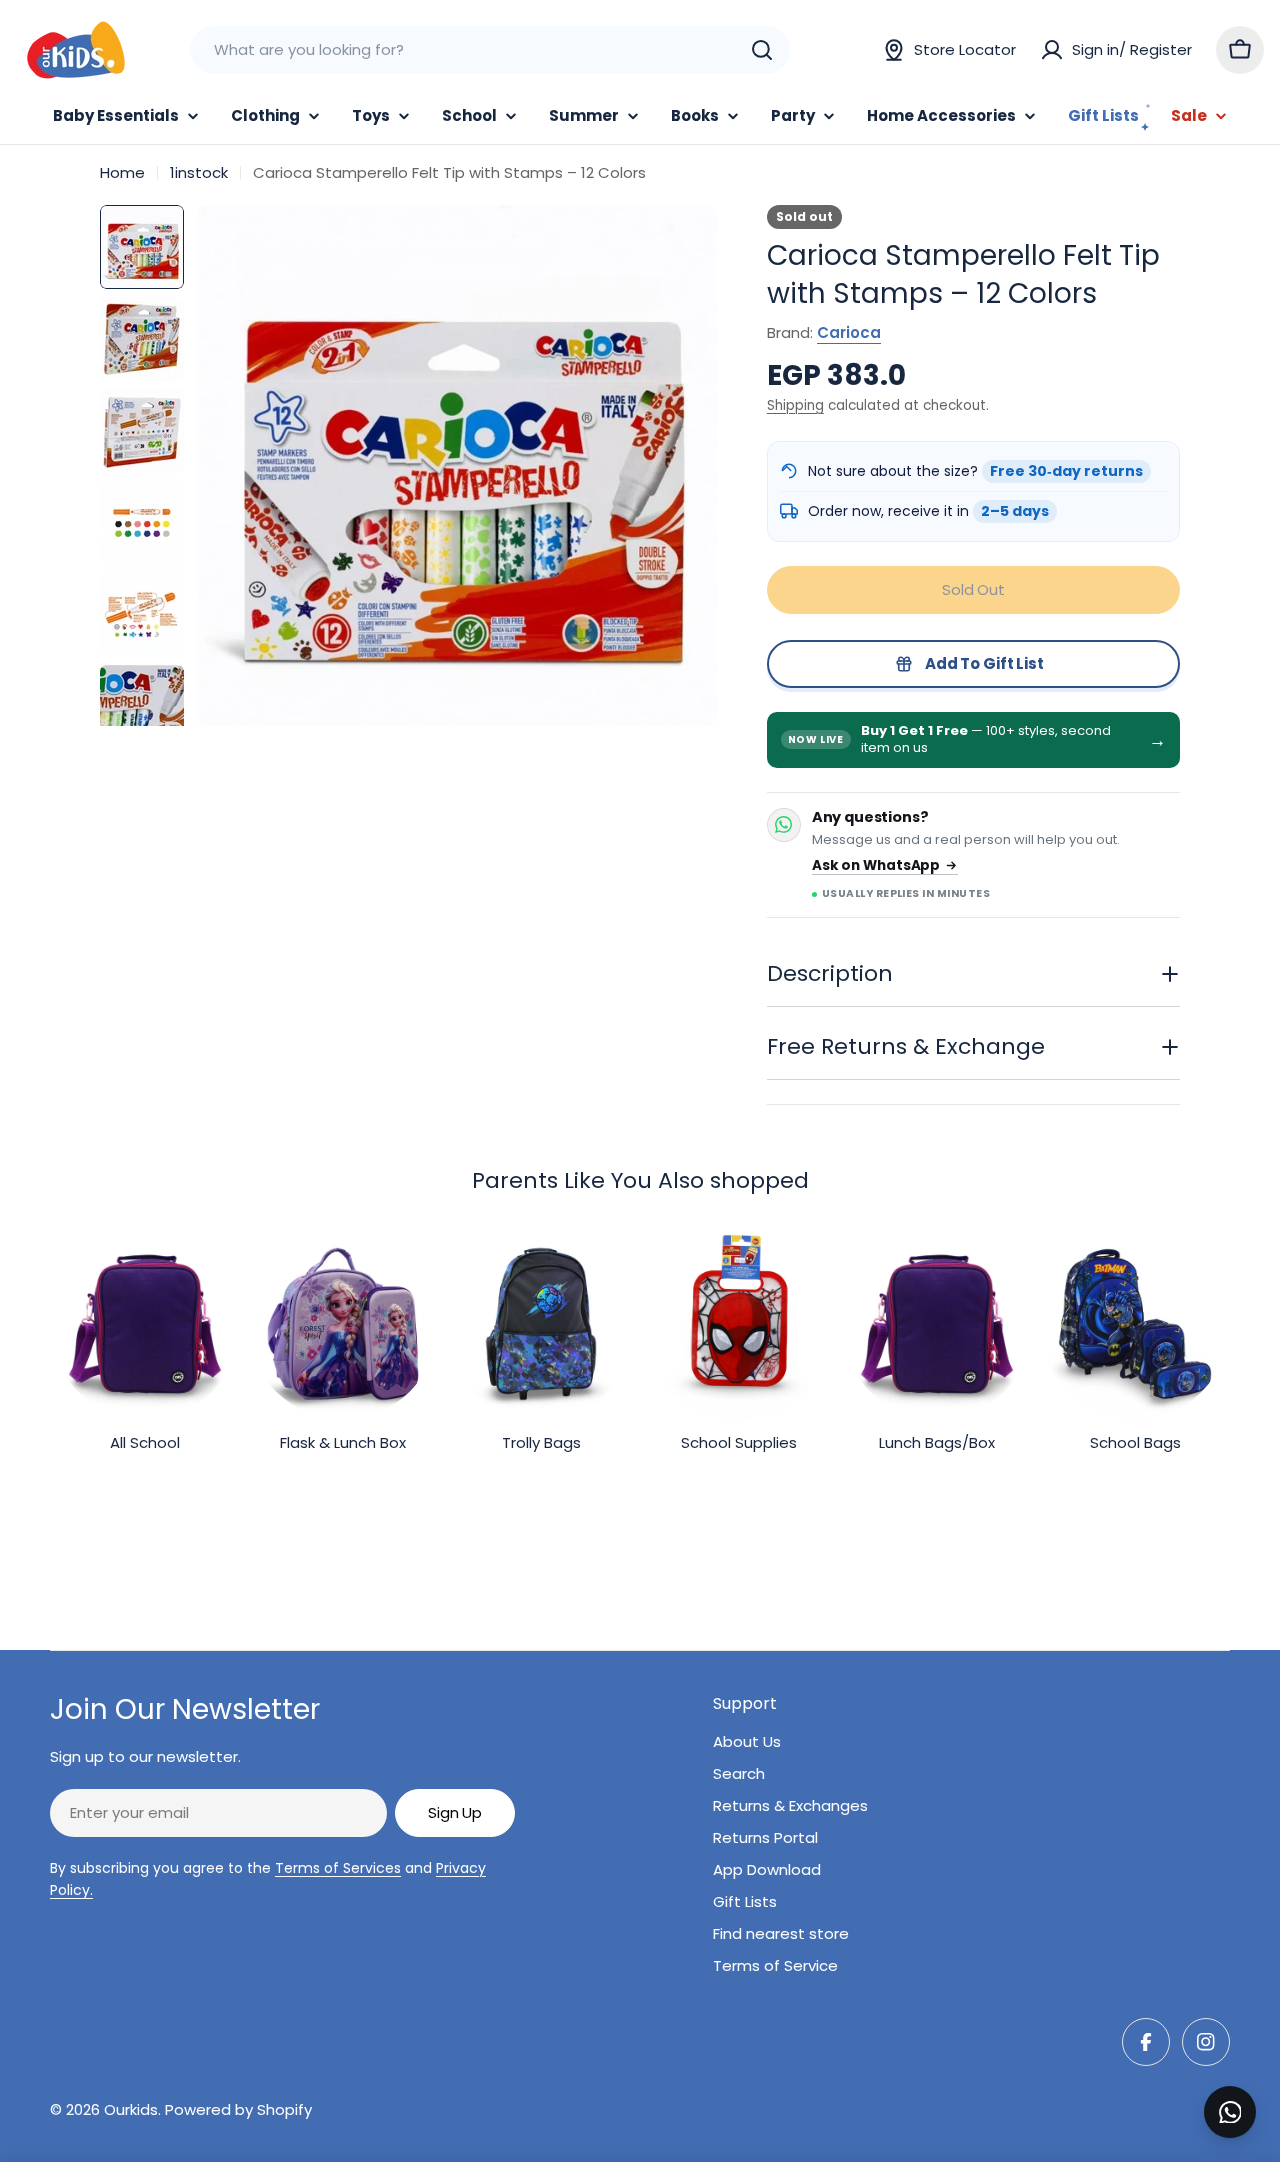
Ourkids (131, 2109)
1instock (199, 172)
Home (122, 172)
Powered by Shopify (238, 2109)
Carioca (849, 332)
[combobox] (490, 50)
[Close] (1251, 2090)
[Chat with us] (1230, 2112)
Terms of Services (338, 1868)
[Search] (762, 50)
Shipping (795, 405)
